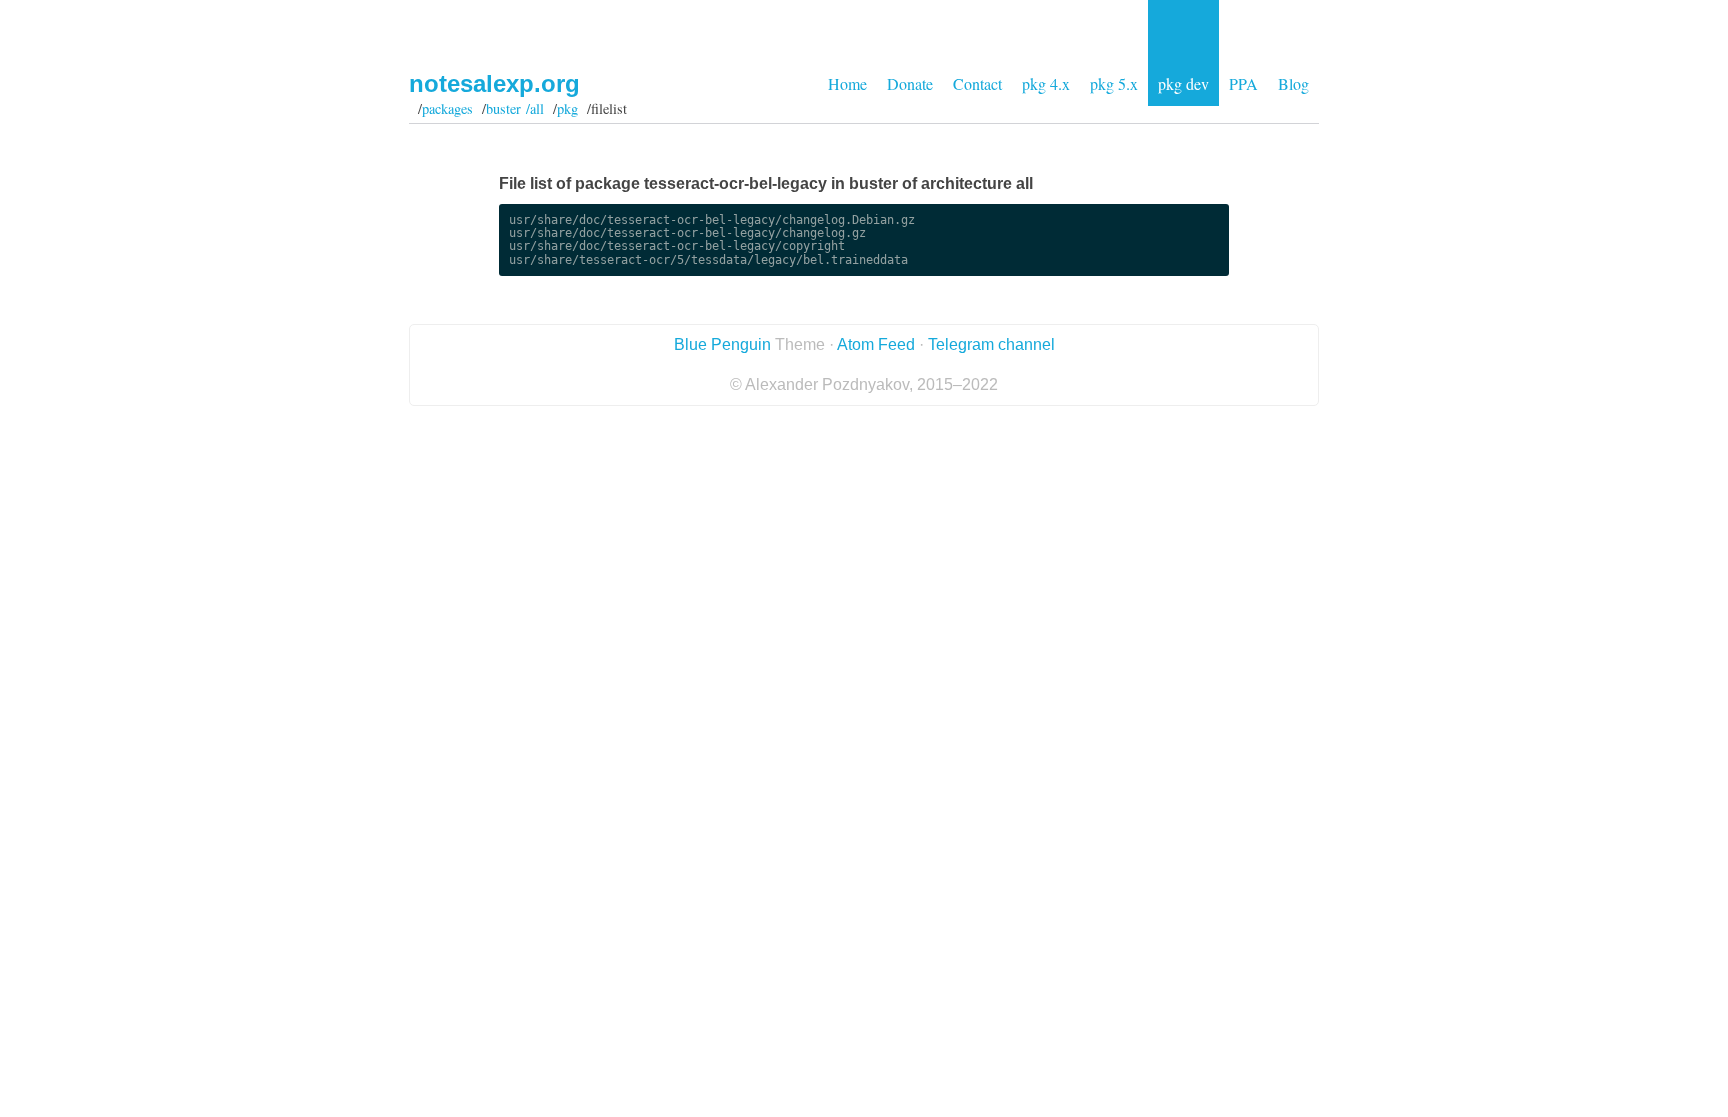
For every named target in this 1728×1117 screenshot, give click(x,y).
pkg (567, 108)
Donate (910, 83)
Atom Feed (876, 344)
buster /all (515, 108)
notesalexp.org (494, 83)
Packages (447, 108)
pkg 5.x (1114, 83)
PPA (1243, 83)
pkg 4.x (1046, 83)
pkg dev (1183, 83)
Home (847, 83)
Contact (977, 83)
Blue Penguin (722, 344)
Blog (1293, 83)
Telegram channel (991, 344)
